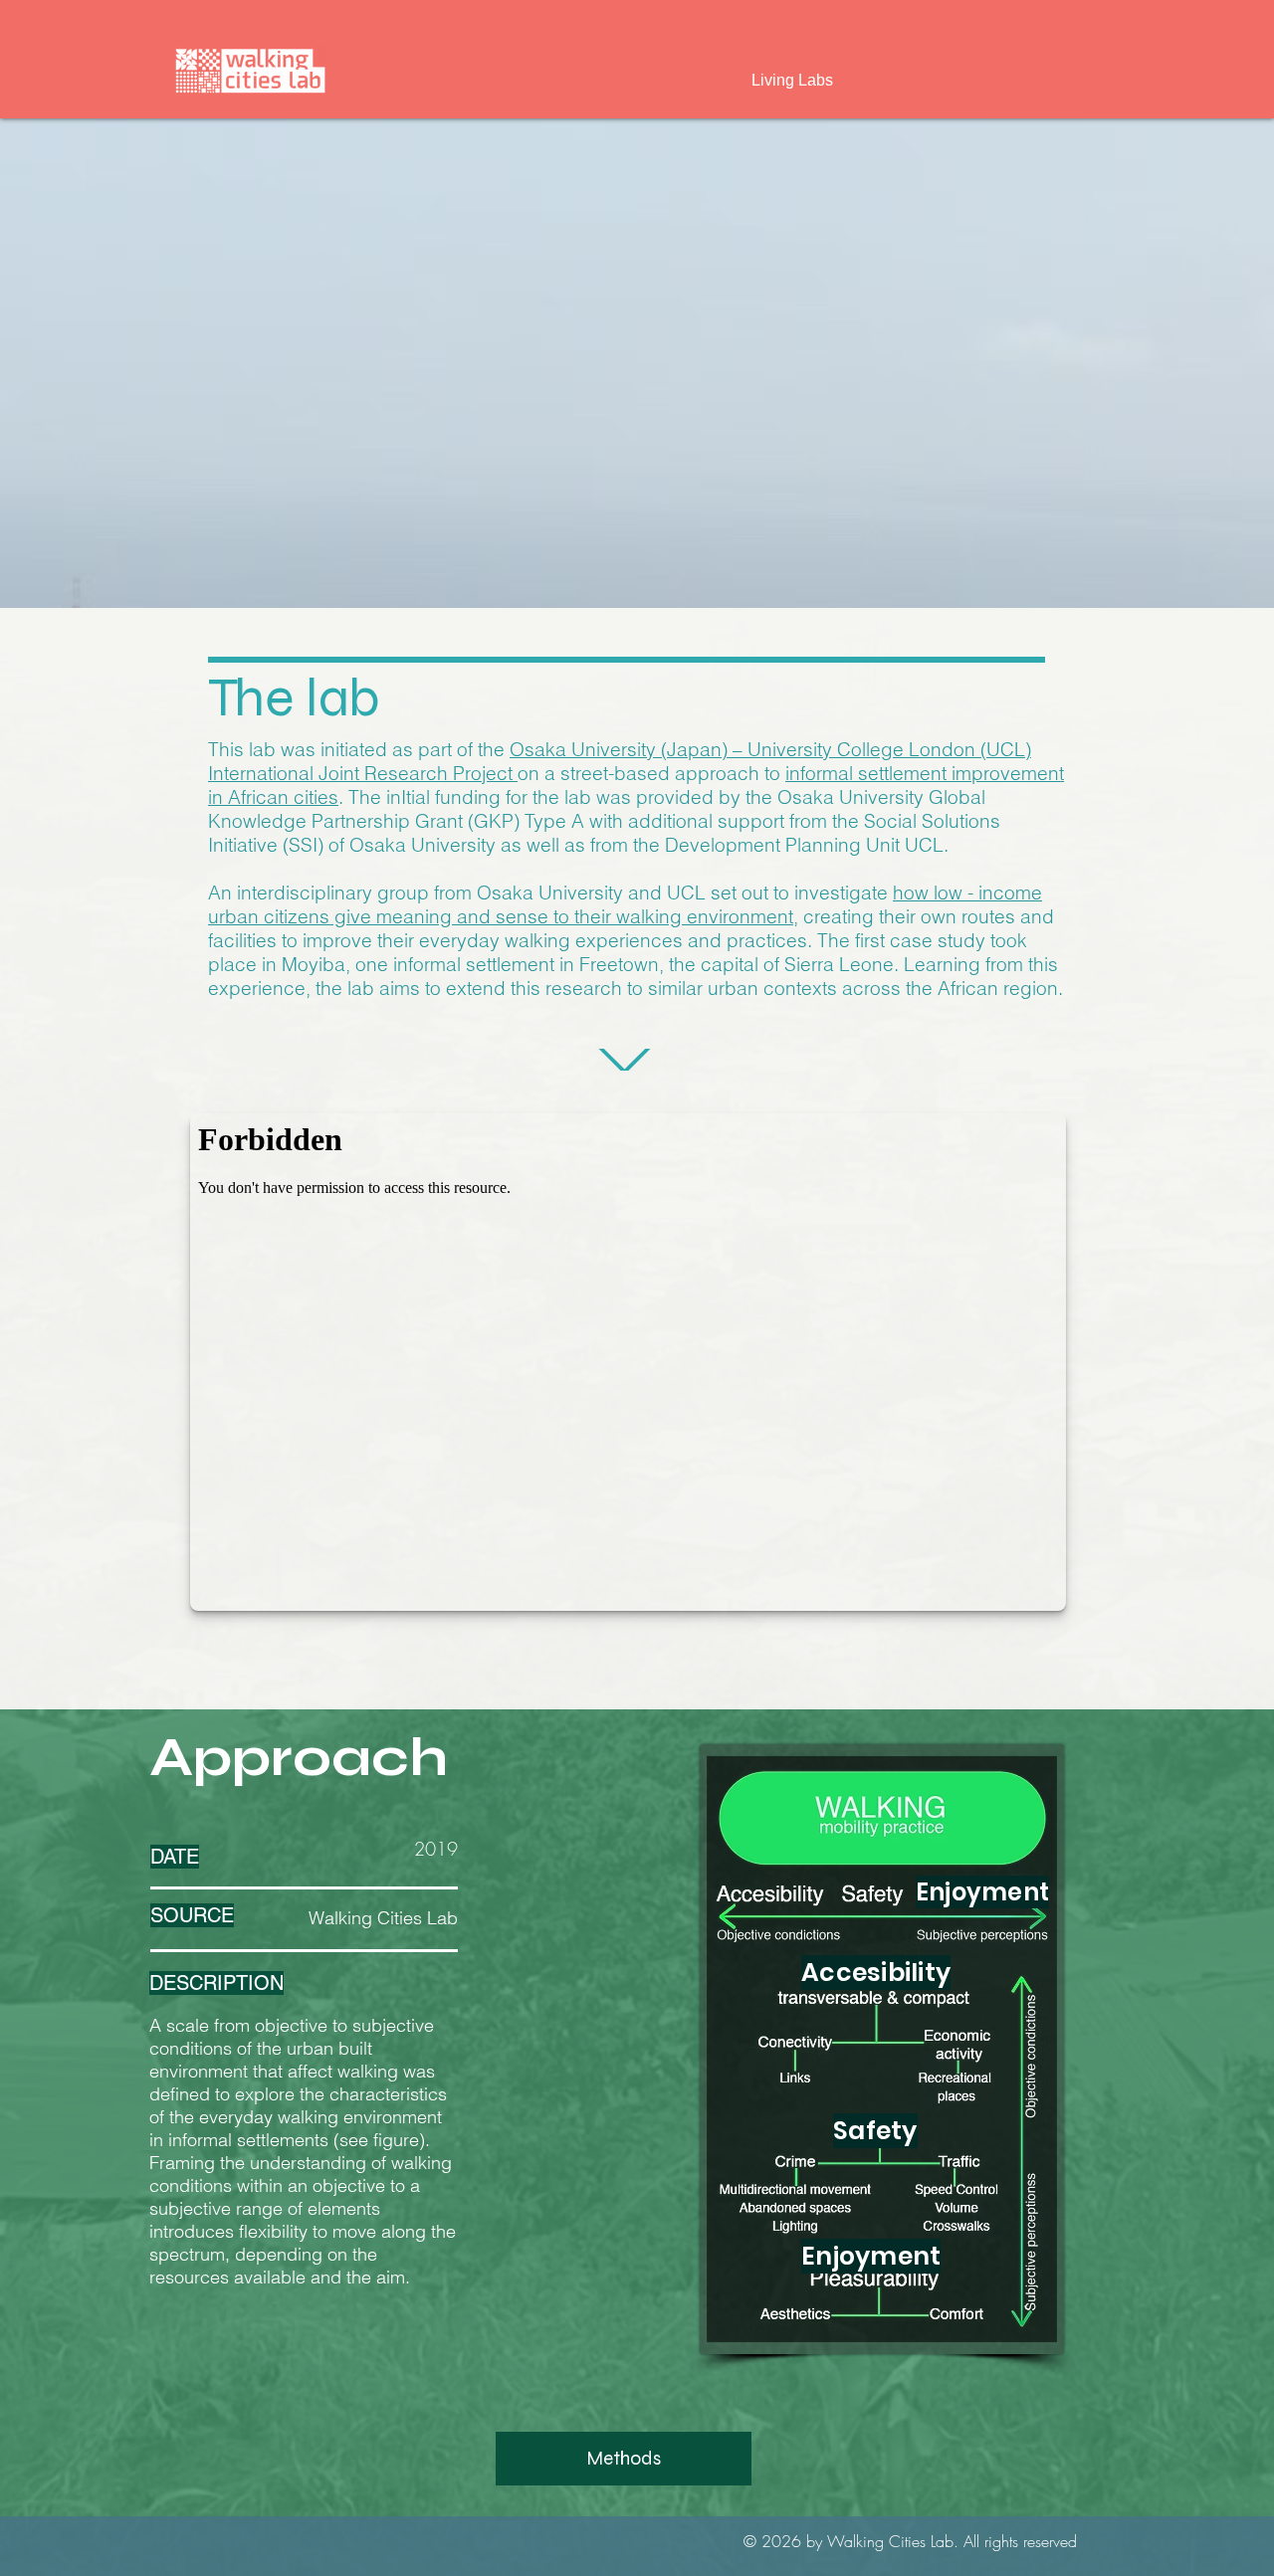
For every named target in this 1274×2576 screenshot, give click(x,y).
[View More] (624, 1060)
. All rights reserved (1015, 2541)
